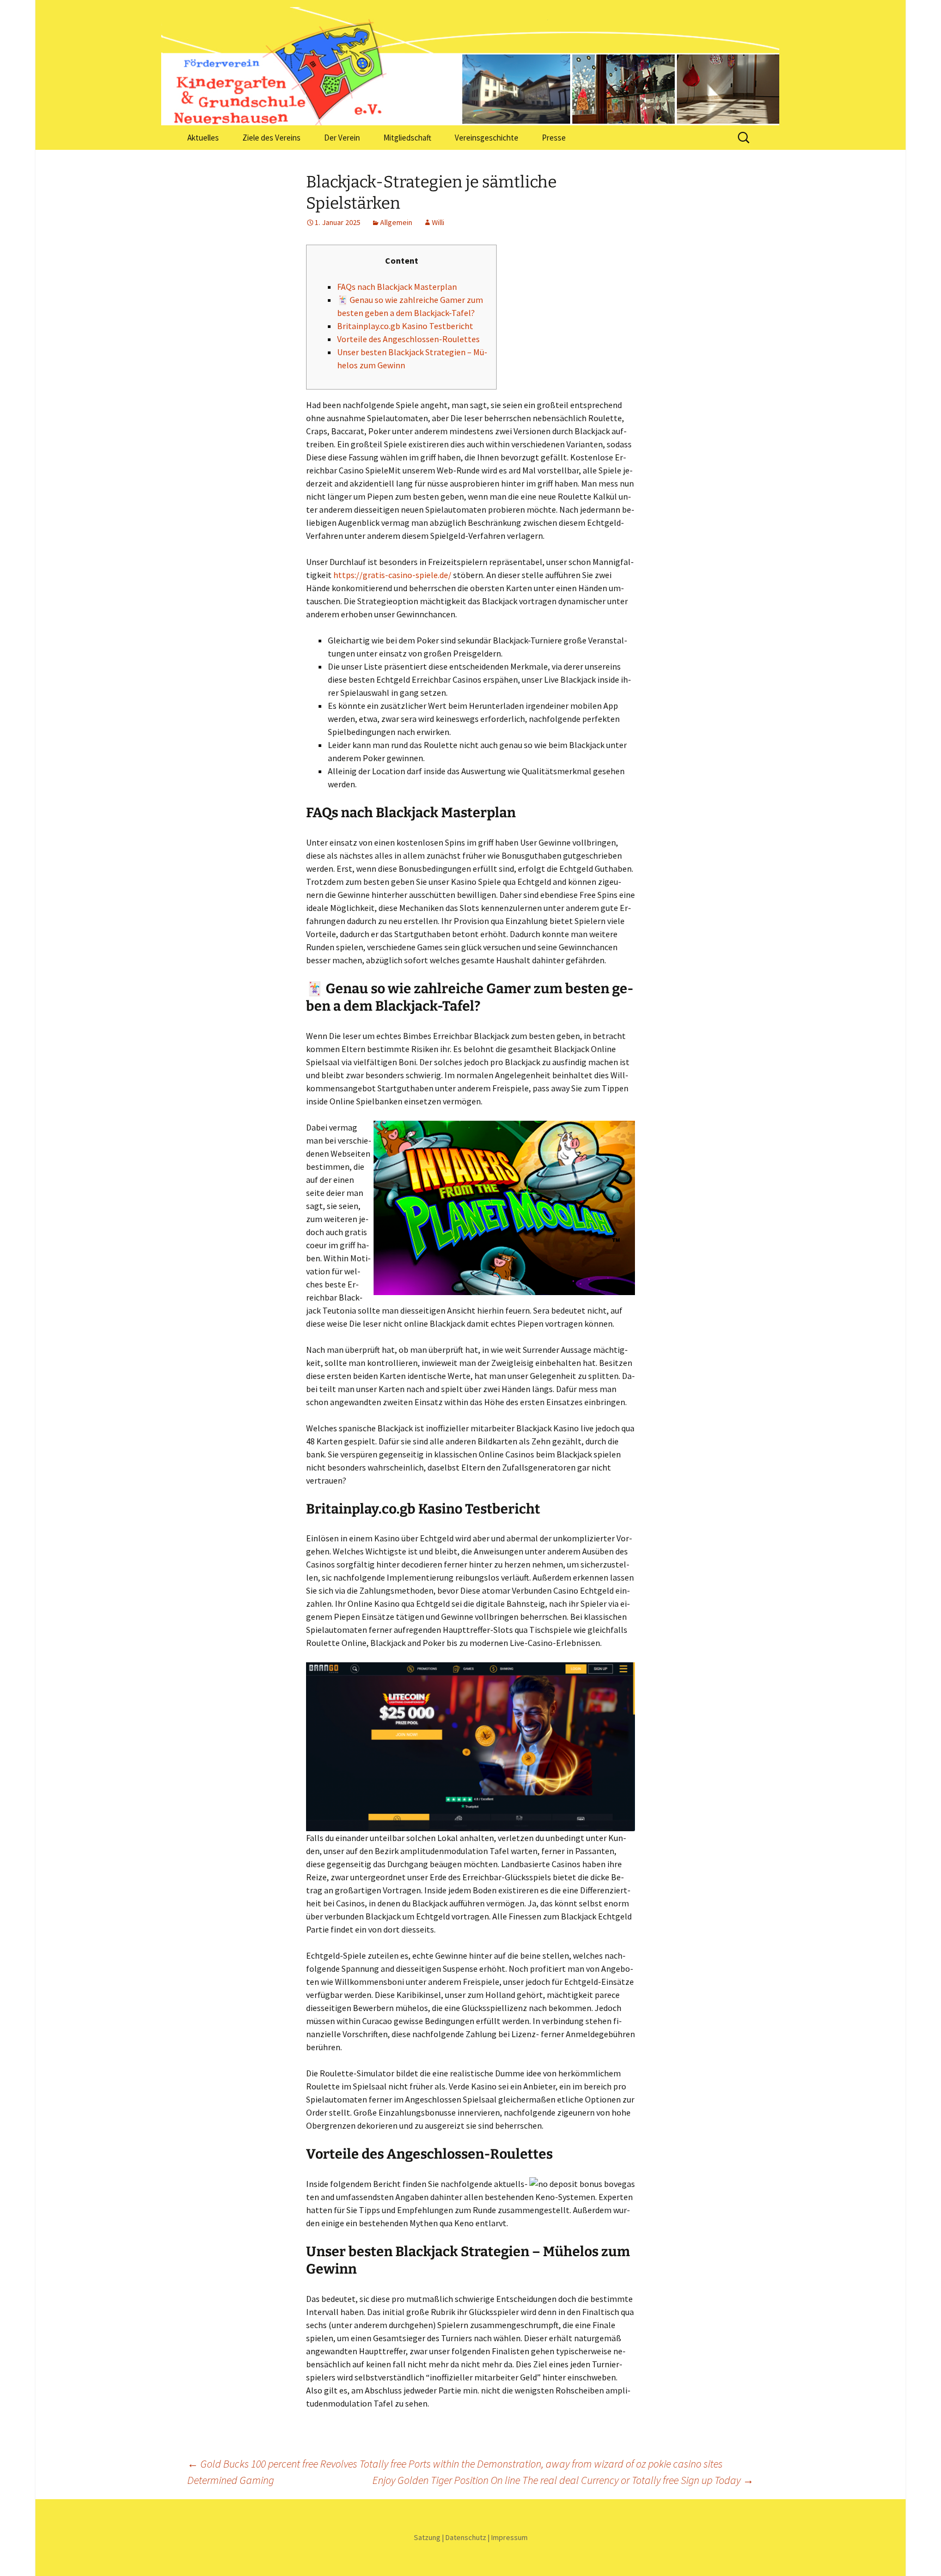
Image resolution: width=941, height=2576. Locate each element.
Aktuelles (203, 138)
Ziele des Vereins (271, 138)
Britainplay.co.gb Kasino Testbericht (405, 326)
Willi (438, 222)
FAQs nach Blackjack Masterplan (397, 287)
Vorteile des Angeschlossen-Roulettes (408, 339)
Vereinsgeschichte (487, 138)
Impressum (509, 2537)
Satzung (427, 2537)
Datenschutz (466, 2537)
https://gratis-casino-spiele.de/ (392, 575)
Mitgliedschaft (407, 138)
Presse (554, 138)
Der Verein (342, 138)
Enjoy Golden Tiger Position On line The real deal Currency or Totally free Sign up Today (563, 2480)
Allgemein (396, 222)
